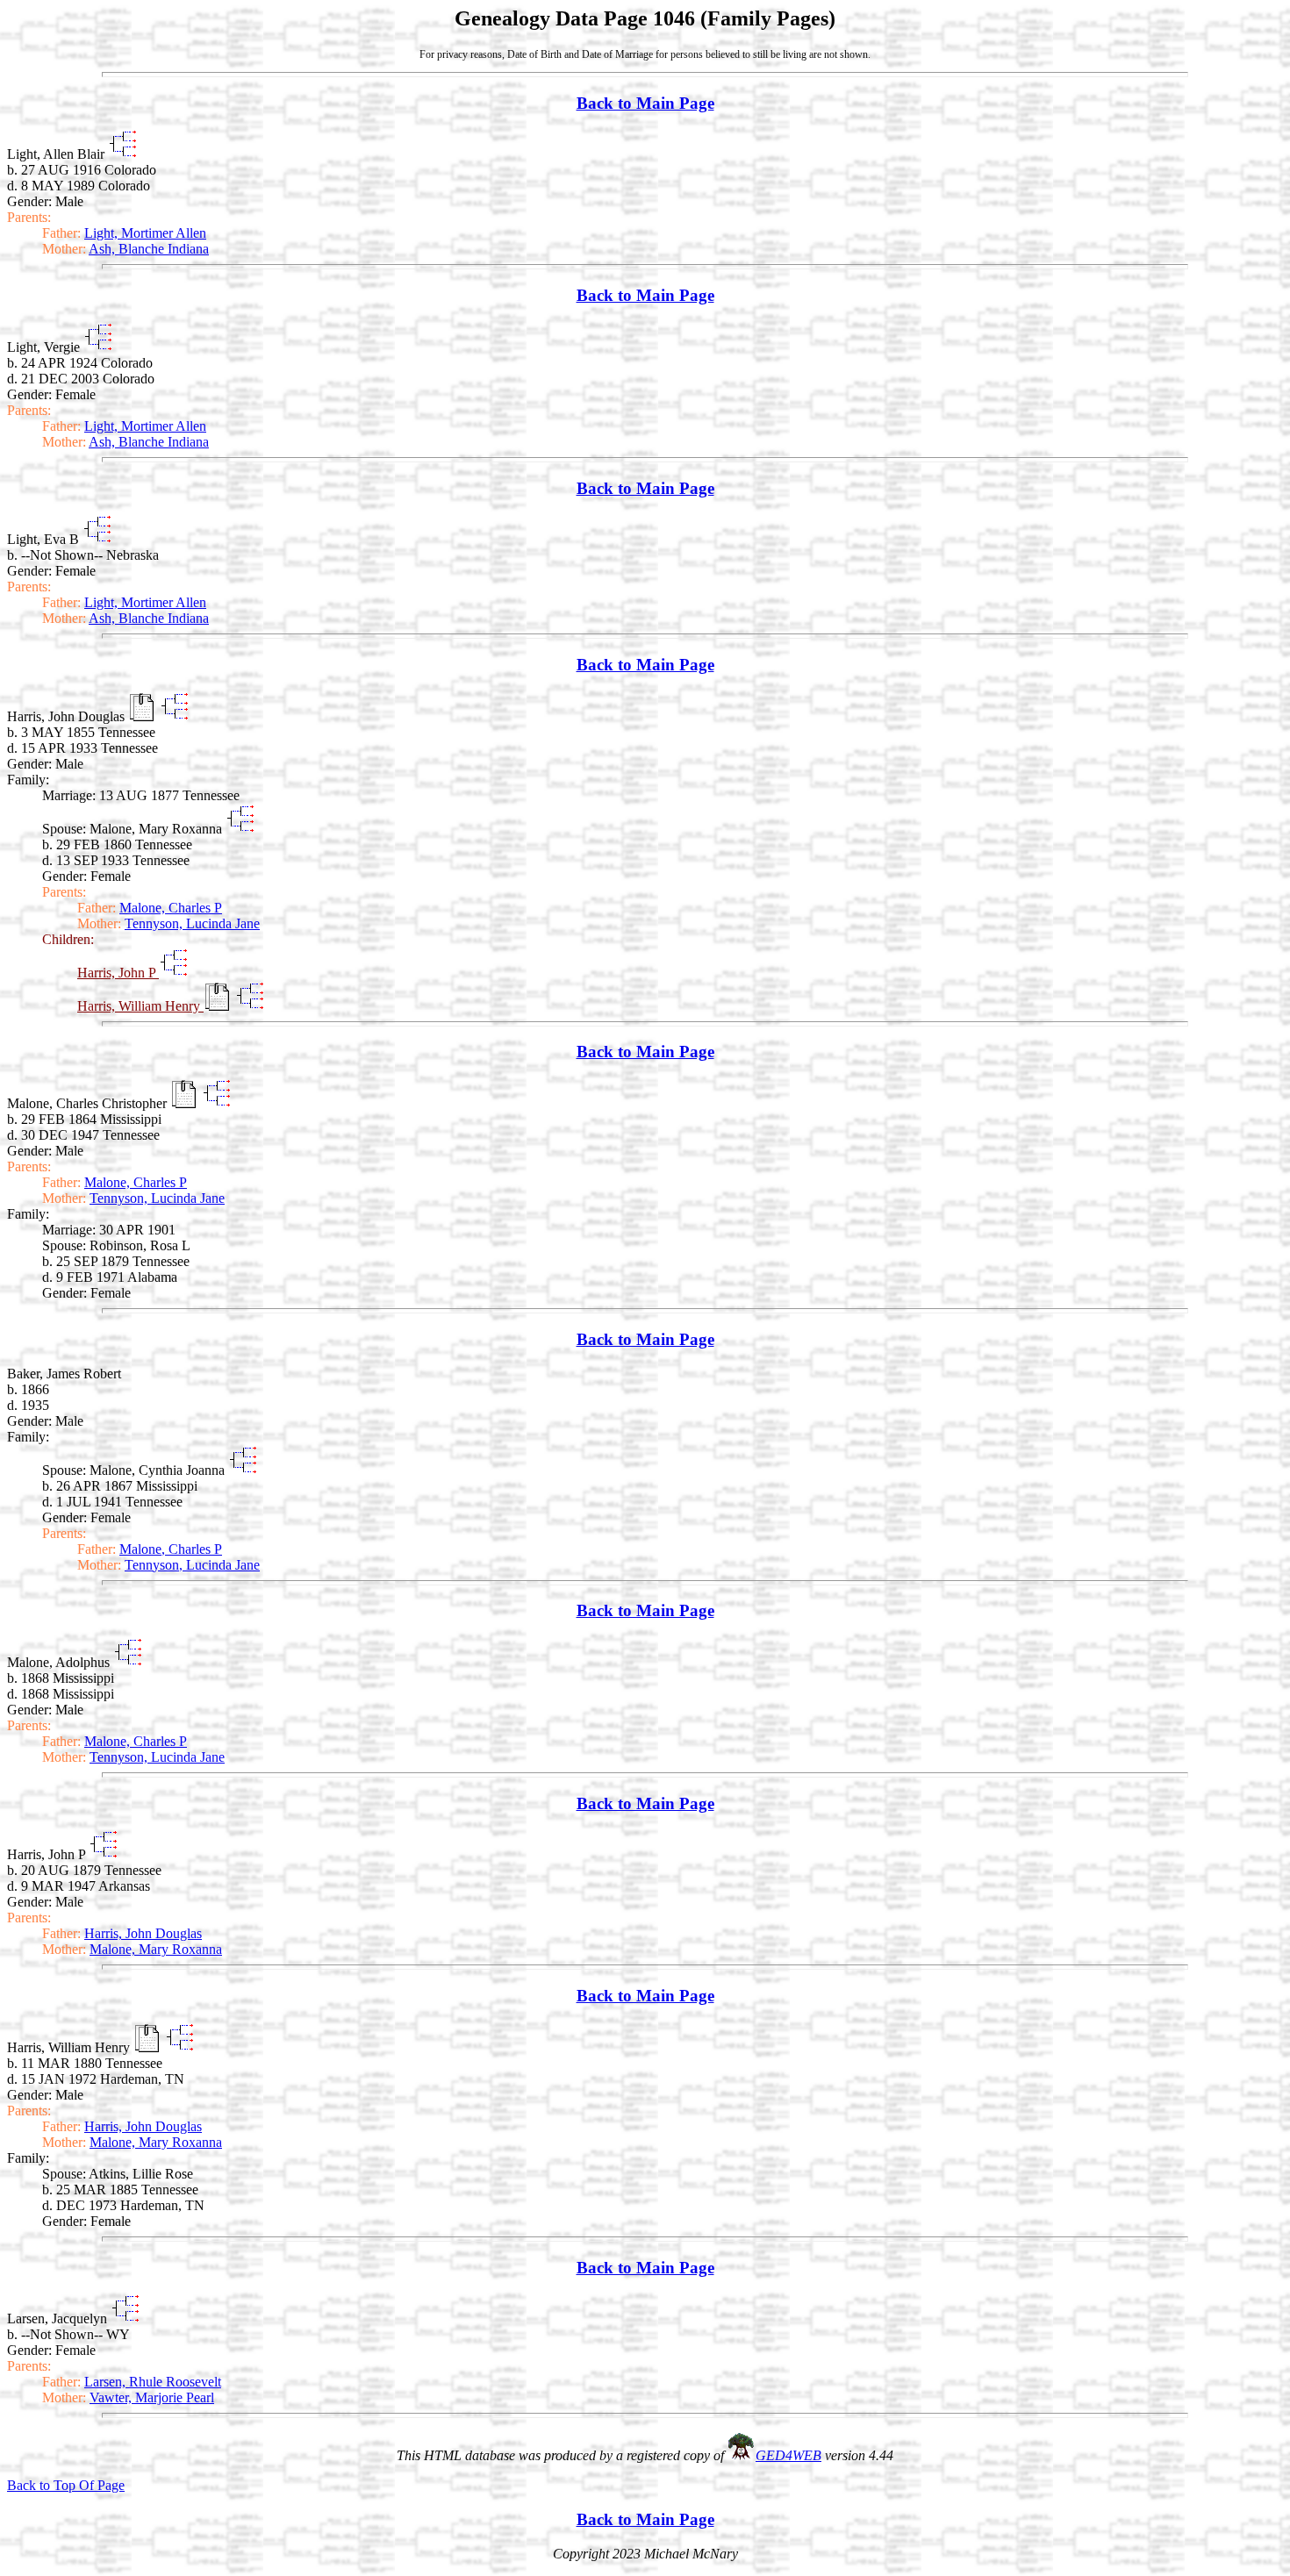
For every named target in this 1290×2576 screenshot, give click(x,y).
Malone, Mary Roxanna (156, 1949)
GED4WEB (788, 2455)
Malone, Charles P (171, 908)
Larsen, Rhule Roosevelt (153, 2382)
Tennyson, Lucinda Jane (192, 923)
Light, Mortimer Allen (145, 233)
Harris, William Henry (140, 1006)
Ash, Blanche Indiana (149, 249)
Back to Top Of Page (66, 2485)
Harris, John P (118, 973)
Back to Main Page (645, 103)
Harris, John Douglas (143, 1933)
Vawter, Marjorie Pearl (152, 2397)
